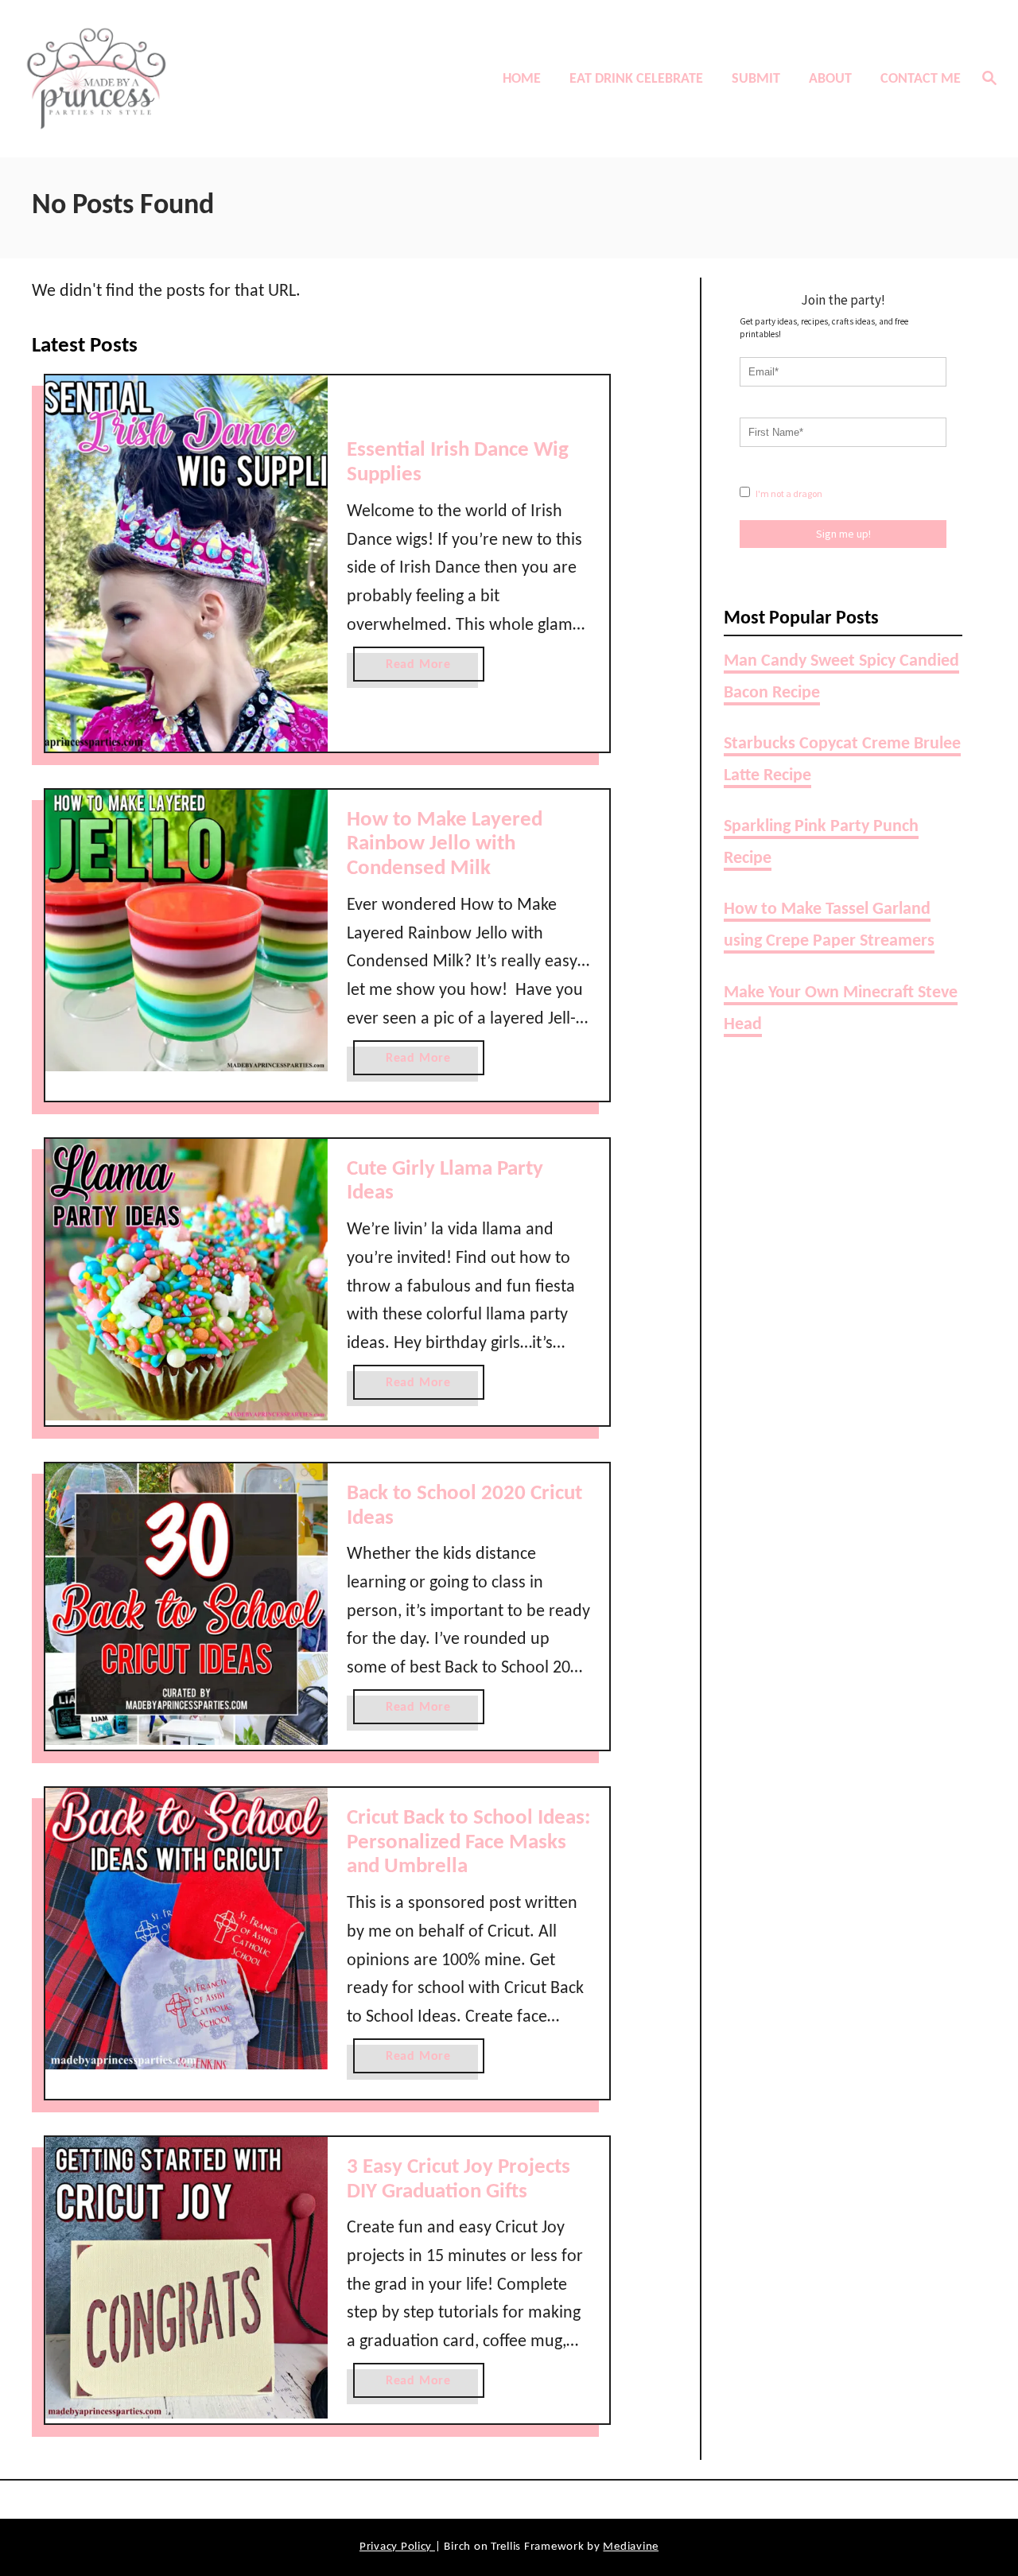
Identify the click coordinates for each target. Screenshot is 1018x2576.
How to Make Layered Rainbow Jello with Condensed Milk (445, 845)
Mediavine (631, 2547)
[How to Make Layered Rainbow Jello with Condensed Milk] (187, 931)
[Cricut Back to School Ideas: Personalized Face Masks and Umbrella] (187, 1929)
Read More (424, 670)
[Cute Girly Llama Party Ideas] (187, 1280)
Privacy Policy (397, 2547)
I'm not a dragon (788, 493)
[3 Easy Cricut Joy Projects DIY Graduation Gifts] (187, 2278)
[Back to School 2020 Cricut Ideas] (187, 1605)
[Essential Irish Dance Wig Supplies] (187, 563)
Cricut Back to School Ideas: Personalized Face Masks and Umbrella (468, 1843)
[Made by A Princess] (136, 79)
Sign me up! (843, 534)
